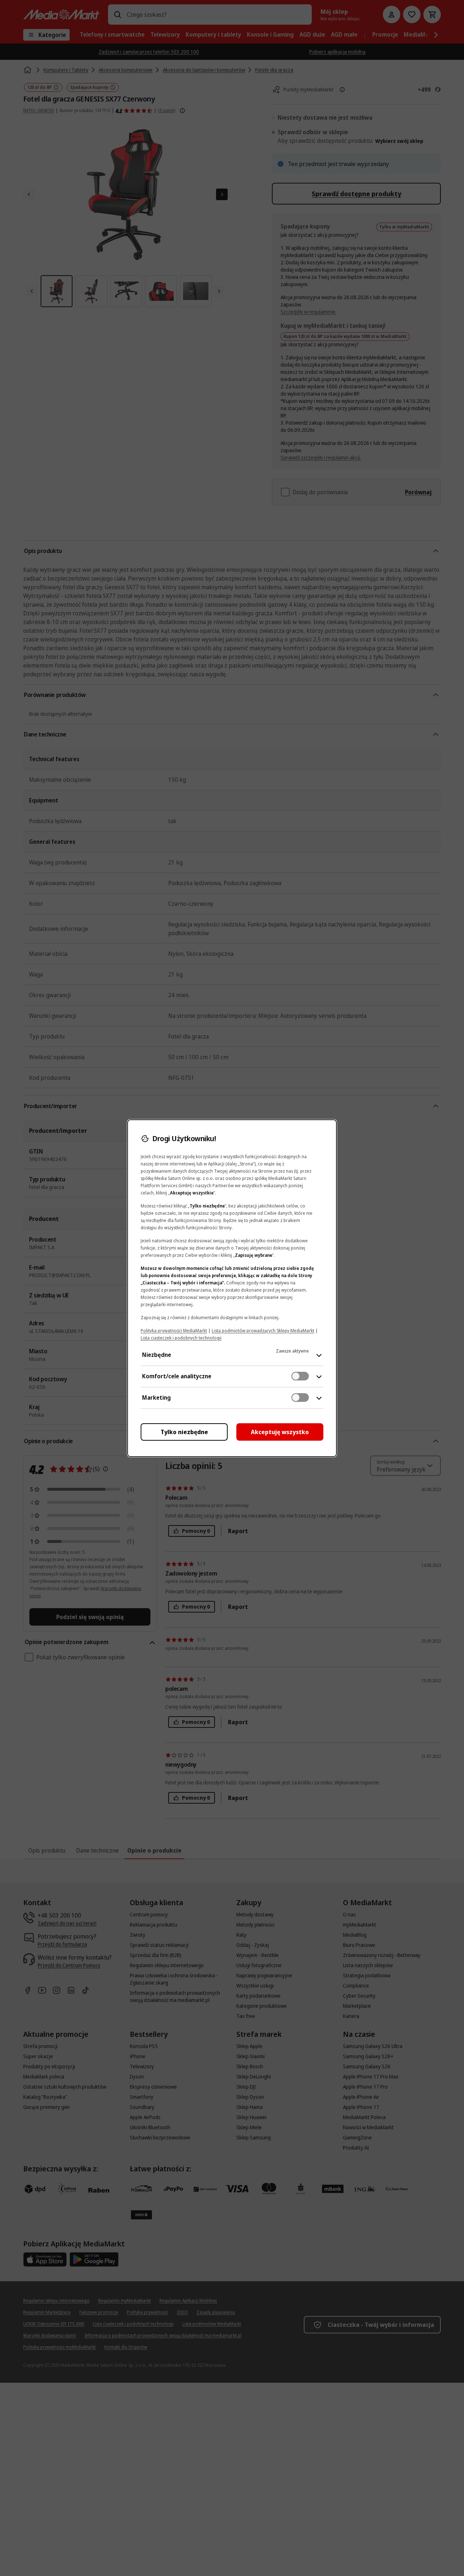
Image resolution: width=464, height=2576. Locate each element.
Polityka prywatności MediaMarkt (174, 1331)
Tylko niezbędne (184, 1432)
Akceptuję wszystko (280, 1432)
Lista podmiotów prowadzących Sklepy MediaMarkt (263, 1331)
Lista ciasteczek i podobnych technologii (181, 1338)
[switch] (300, 1376)
